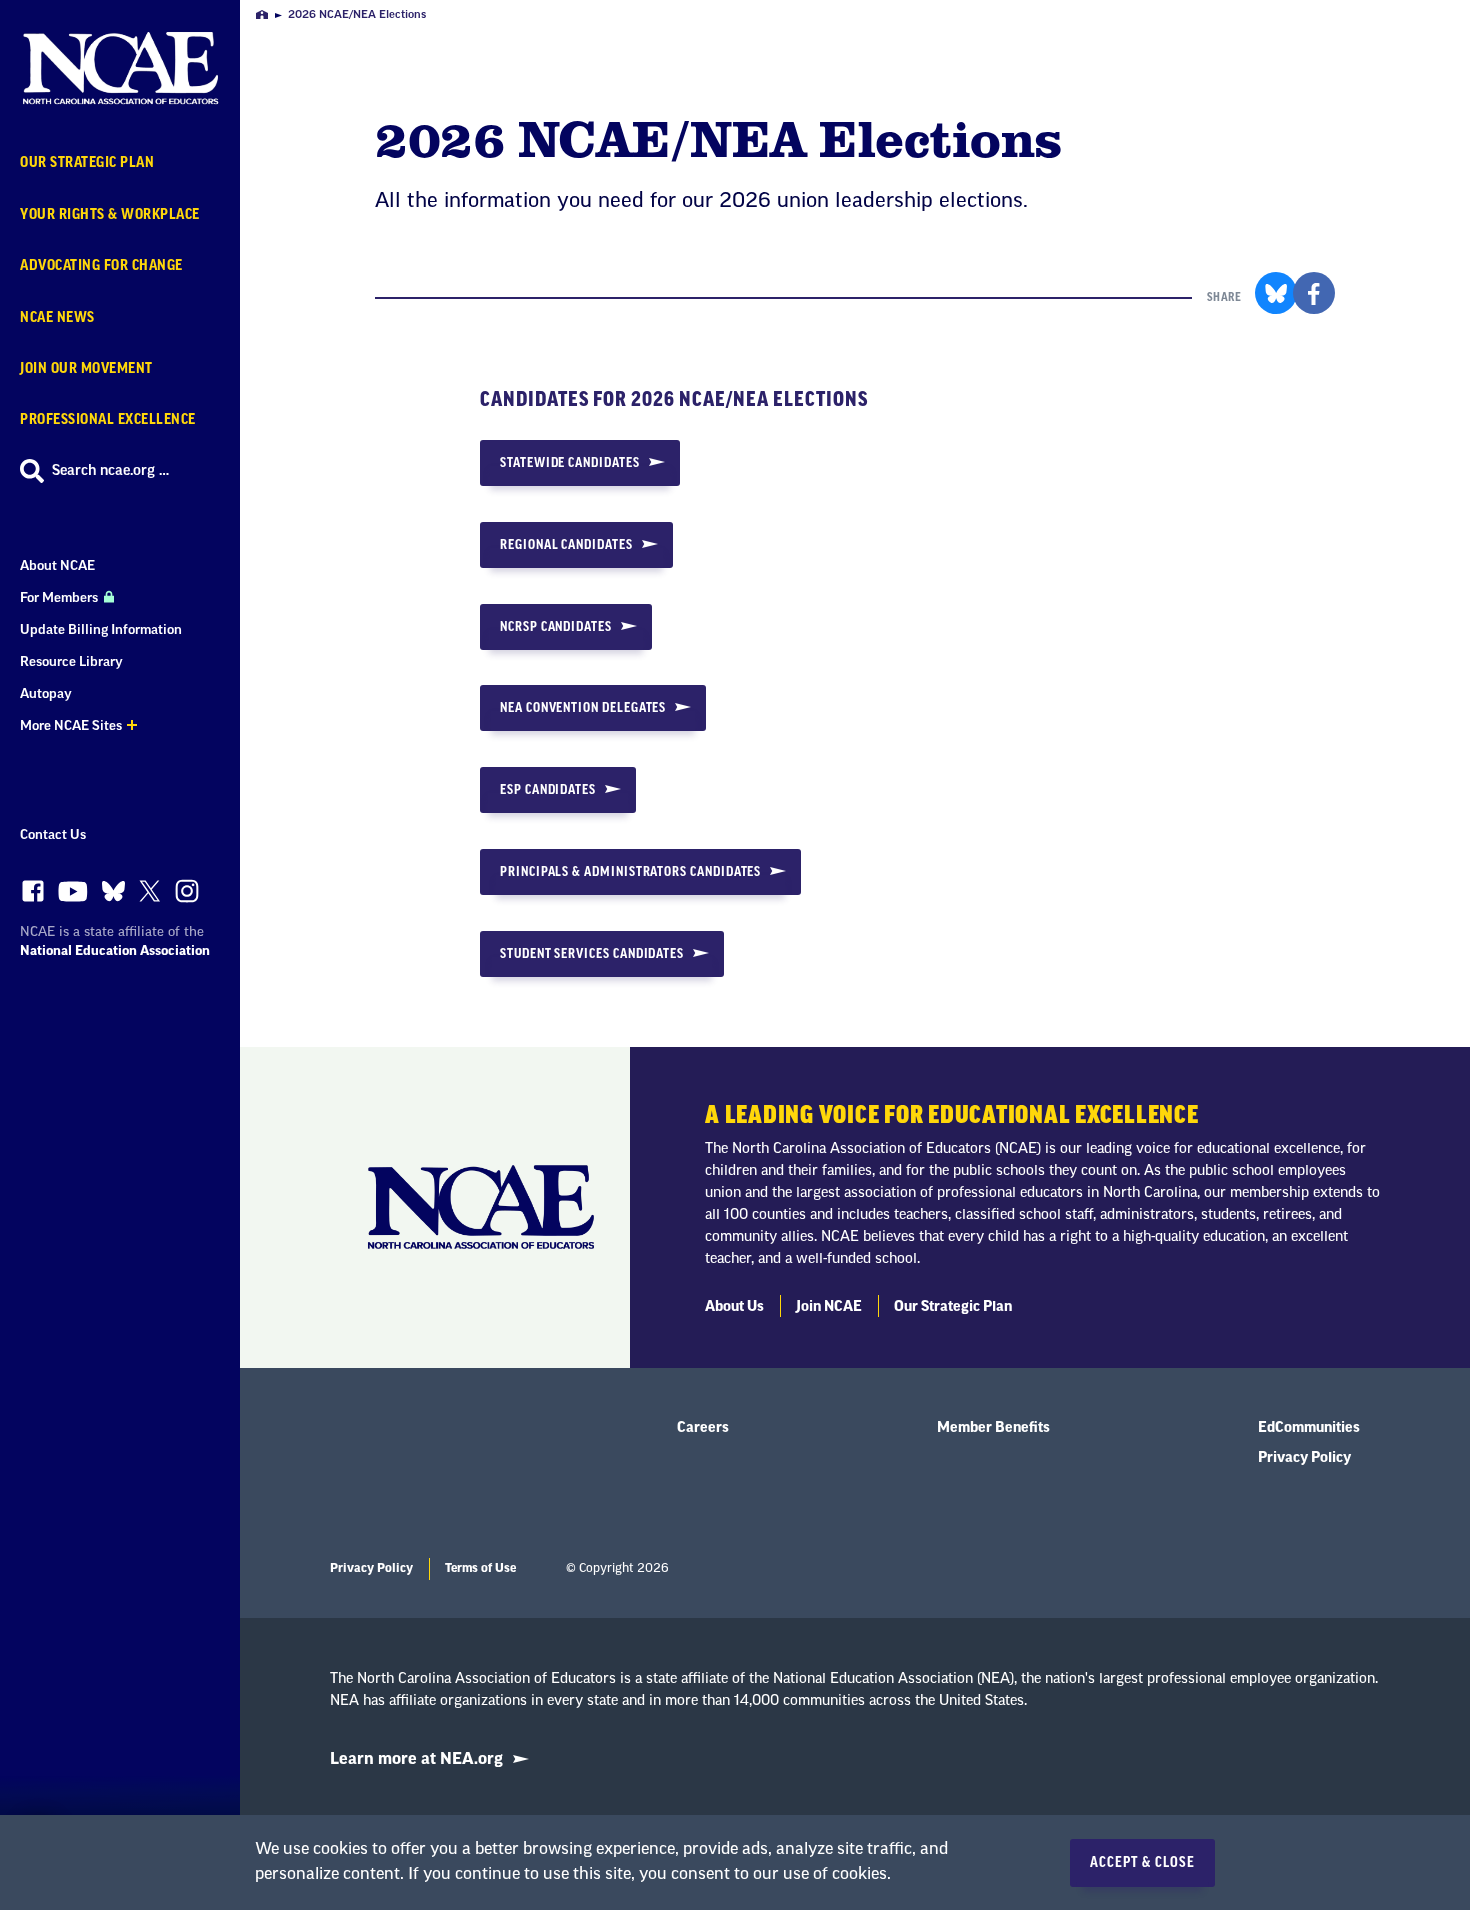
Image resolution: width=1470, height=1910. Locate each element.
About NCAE (57, 565)
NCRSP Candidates (556, 626)
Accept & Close (1142, 1863)
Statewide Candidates (570, 462)
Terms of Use (480, 1568)
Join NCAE (829, 1307)
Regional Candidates (566, 544)
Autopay (46, 693)
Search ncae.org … (110, 471)
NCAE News (57, 317)
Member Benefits (993, 1428)
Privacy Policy (1304, 1458)
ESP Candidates (548, 789)
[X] (150, 896)
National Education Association (115, 950)
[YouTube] (73, 896)
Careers (703, 1428)
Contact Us (53, 834)
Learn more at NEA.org (416, 1759)
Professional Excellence (108, 419)
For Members (60, 597)
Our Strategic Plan (87, 162)
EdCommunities (1309, 1428)
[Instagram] (187, 896)
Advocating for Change (101, 265)
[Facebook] (33, 896)
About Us (734, 1307)
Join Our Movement (86, 368)
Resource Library (71, 661)
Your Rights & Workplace (110, 214)
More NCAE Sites (71, 725)
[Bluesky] (113, 896)
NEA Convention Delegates (583, 707)
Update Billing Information (101, 629)
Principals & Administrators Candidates (630, 871)
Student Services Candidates (592, 953)
